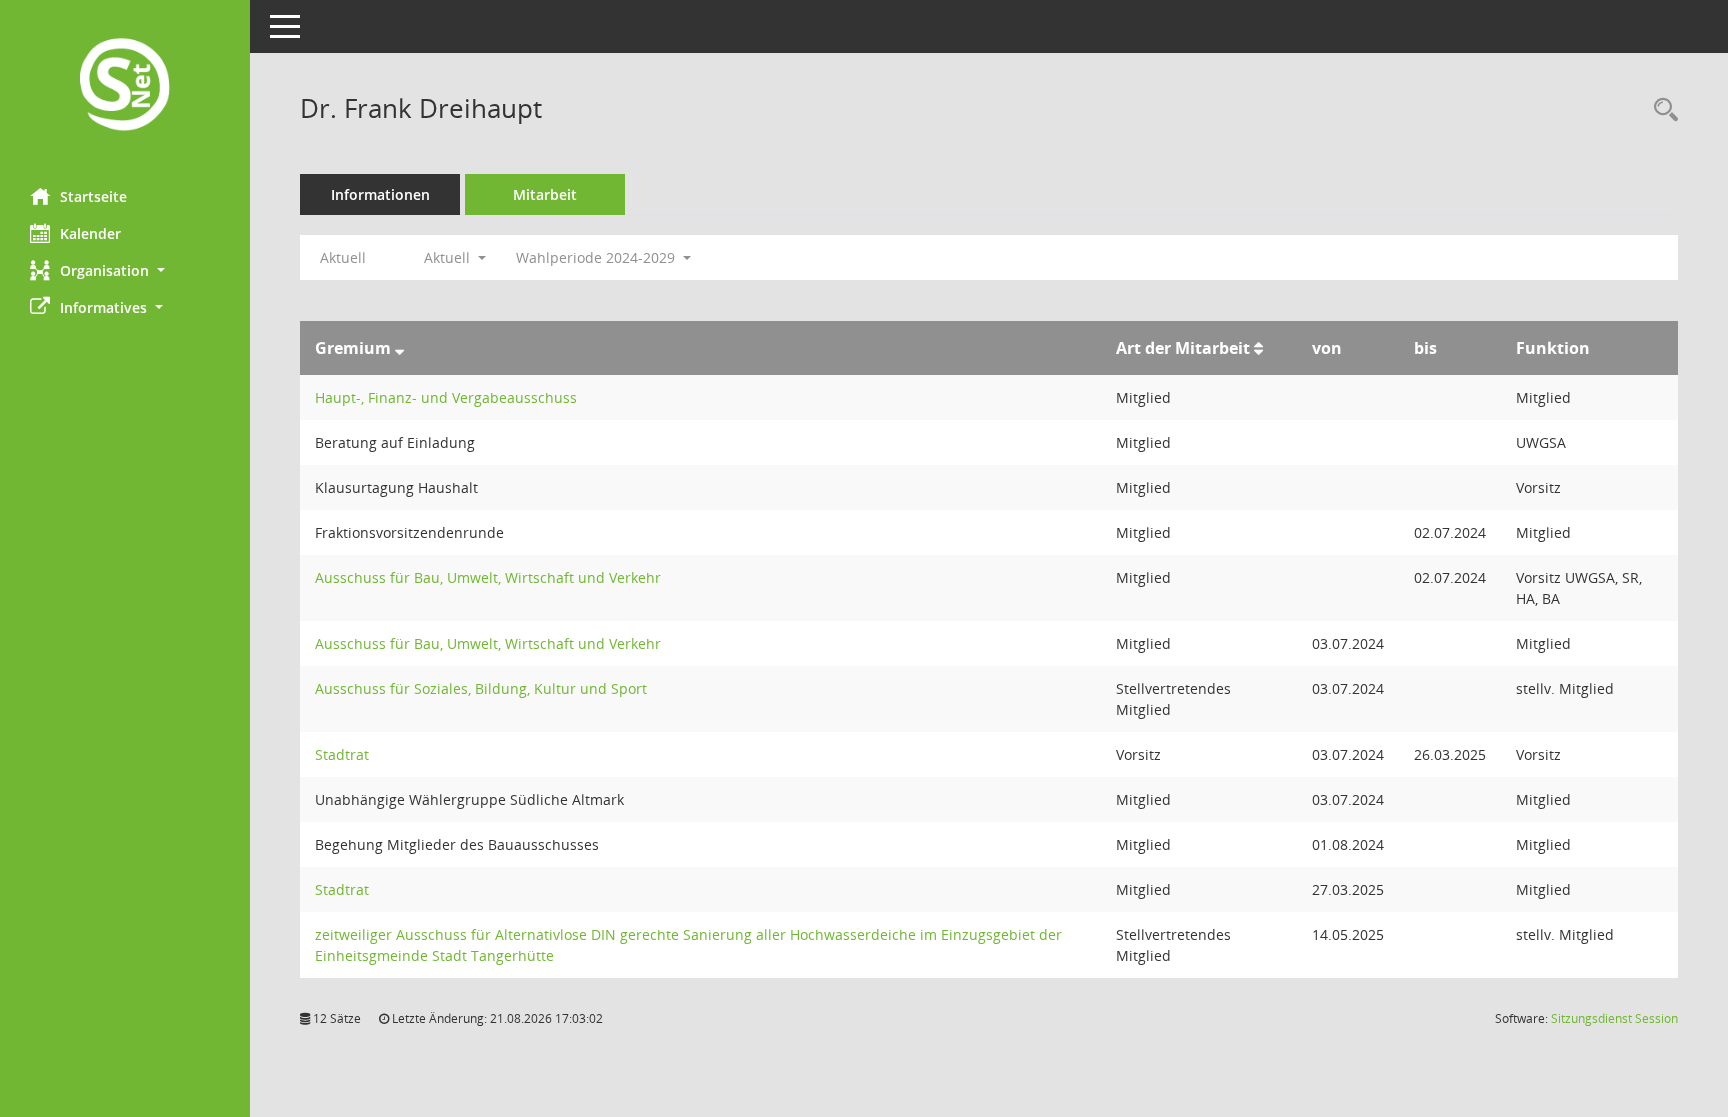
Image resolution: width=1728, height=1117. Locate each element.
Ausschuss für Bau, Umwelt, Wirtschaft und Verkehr (488, 577)
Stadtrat (342, 754)
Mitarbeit (545, 194)
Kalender (90, 233)
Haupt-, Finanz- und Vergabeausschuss (446, 397)
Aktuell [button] (449, 257)
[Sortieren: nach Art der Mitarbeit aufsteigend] (1258, 348)
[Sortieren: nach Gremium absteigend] (399, 348)
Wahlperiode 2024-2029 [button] (597, 257)
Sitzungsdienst (1614, 1018)
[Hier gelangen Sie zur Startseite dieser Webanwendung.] (125, 86)
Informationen (380, 194)
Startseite (93, 196)
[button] (125, 270)
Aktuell (343, 257)
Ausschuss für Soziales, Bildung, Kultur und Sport (481, 688)
